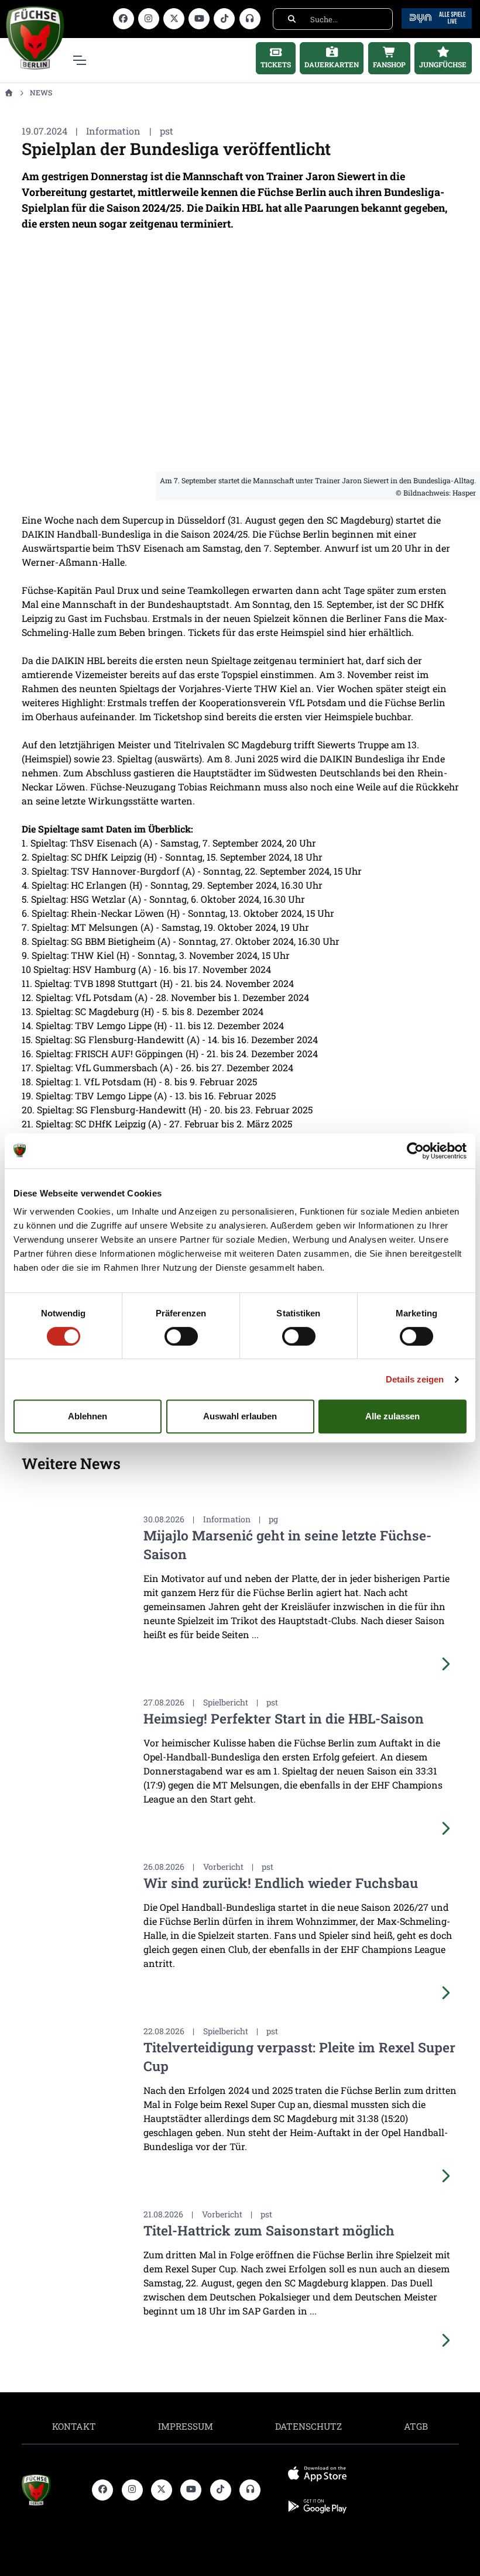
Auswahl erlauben (240, 1416)
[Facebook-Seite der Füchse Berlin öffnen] (124, 19)
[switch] (181, 1336)
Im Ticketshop (171, 716)
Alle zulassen (392, 1416)
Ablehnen (88, 1416)
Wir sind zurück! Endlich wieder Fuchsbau (281, 1883)
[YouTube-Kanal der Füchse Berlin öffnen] (199, 19)
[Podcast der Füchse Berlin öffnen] (250, 19)
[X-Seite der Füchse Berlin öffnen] (174, 19)
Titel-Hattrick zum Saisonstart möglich (269, 2230)
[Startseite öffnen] (8, 92)
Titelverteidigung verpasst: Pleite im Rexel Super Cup (299, 2056)
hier (358, 632)
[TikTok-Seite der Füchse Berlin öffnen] (224, 19)
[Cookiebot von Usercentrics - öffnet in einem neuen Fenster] (415, 1151)
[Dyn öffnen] (437, 17)
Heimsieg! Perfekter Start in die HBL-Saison (284, 1718)
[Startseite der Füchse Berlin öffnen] (52, 2490)
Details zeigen (415, 1379)
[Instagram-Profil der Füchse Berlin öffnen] (149, 19)
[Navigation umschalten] (79, 60)
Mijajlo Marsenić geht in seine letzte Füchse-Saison (287, 1545)
